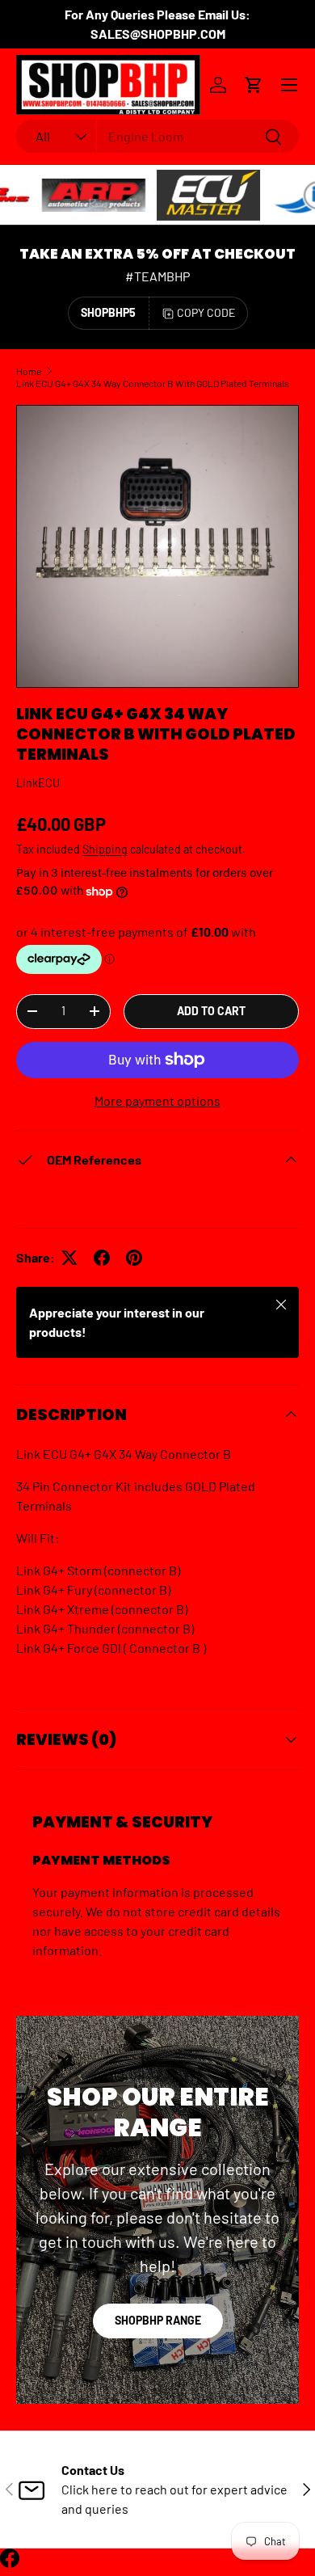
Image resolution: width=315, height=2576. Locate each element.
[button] (254, 85)
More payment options (157, 1100)
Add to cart (211, 1011)
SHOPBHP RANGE (158, 2320)
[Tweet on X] (69, 1258)
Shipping (105, 849)
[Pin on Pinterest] (134, 1258)
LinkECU (38, 783)
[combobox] (157, 136)
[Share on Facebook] (102, 1258)
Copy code (206, 312)
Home (29, 371)
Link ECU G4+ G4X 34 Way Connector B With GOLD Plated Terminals (153, 383)
